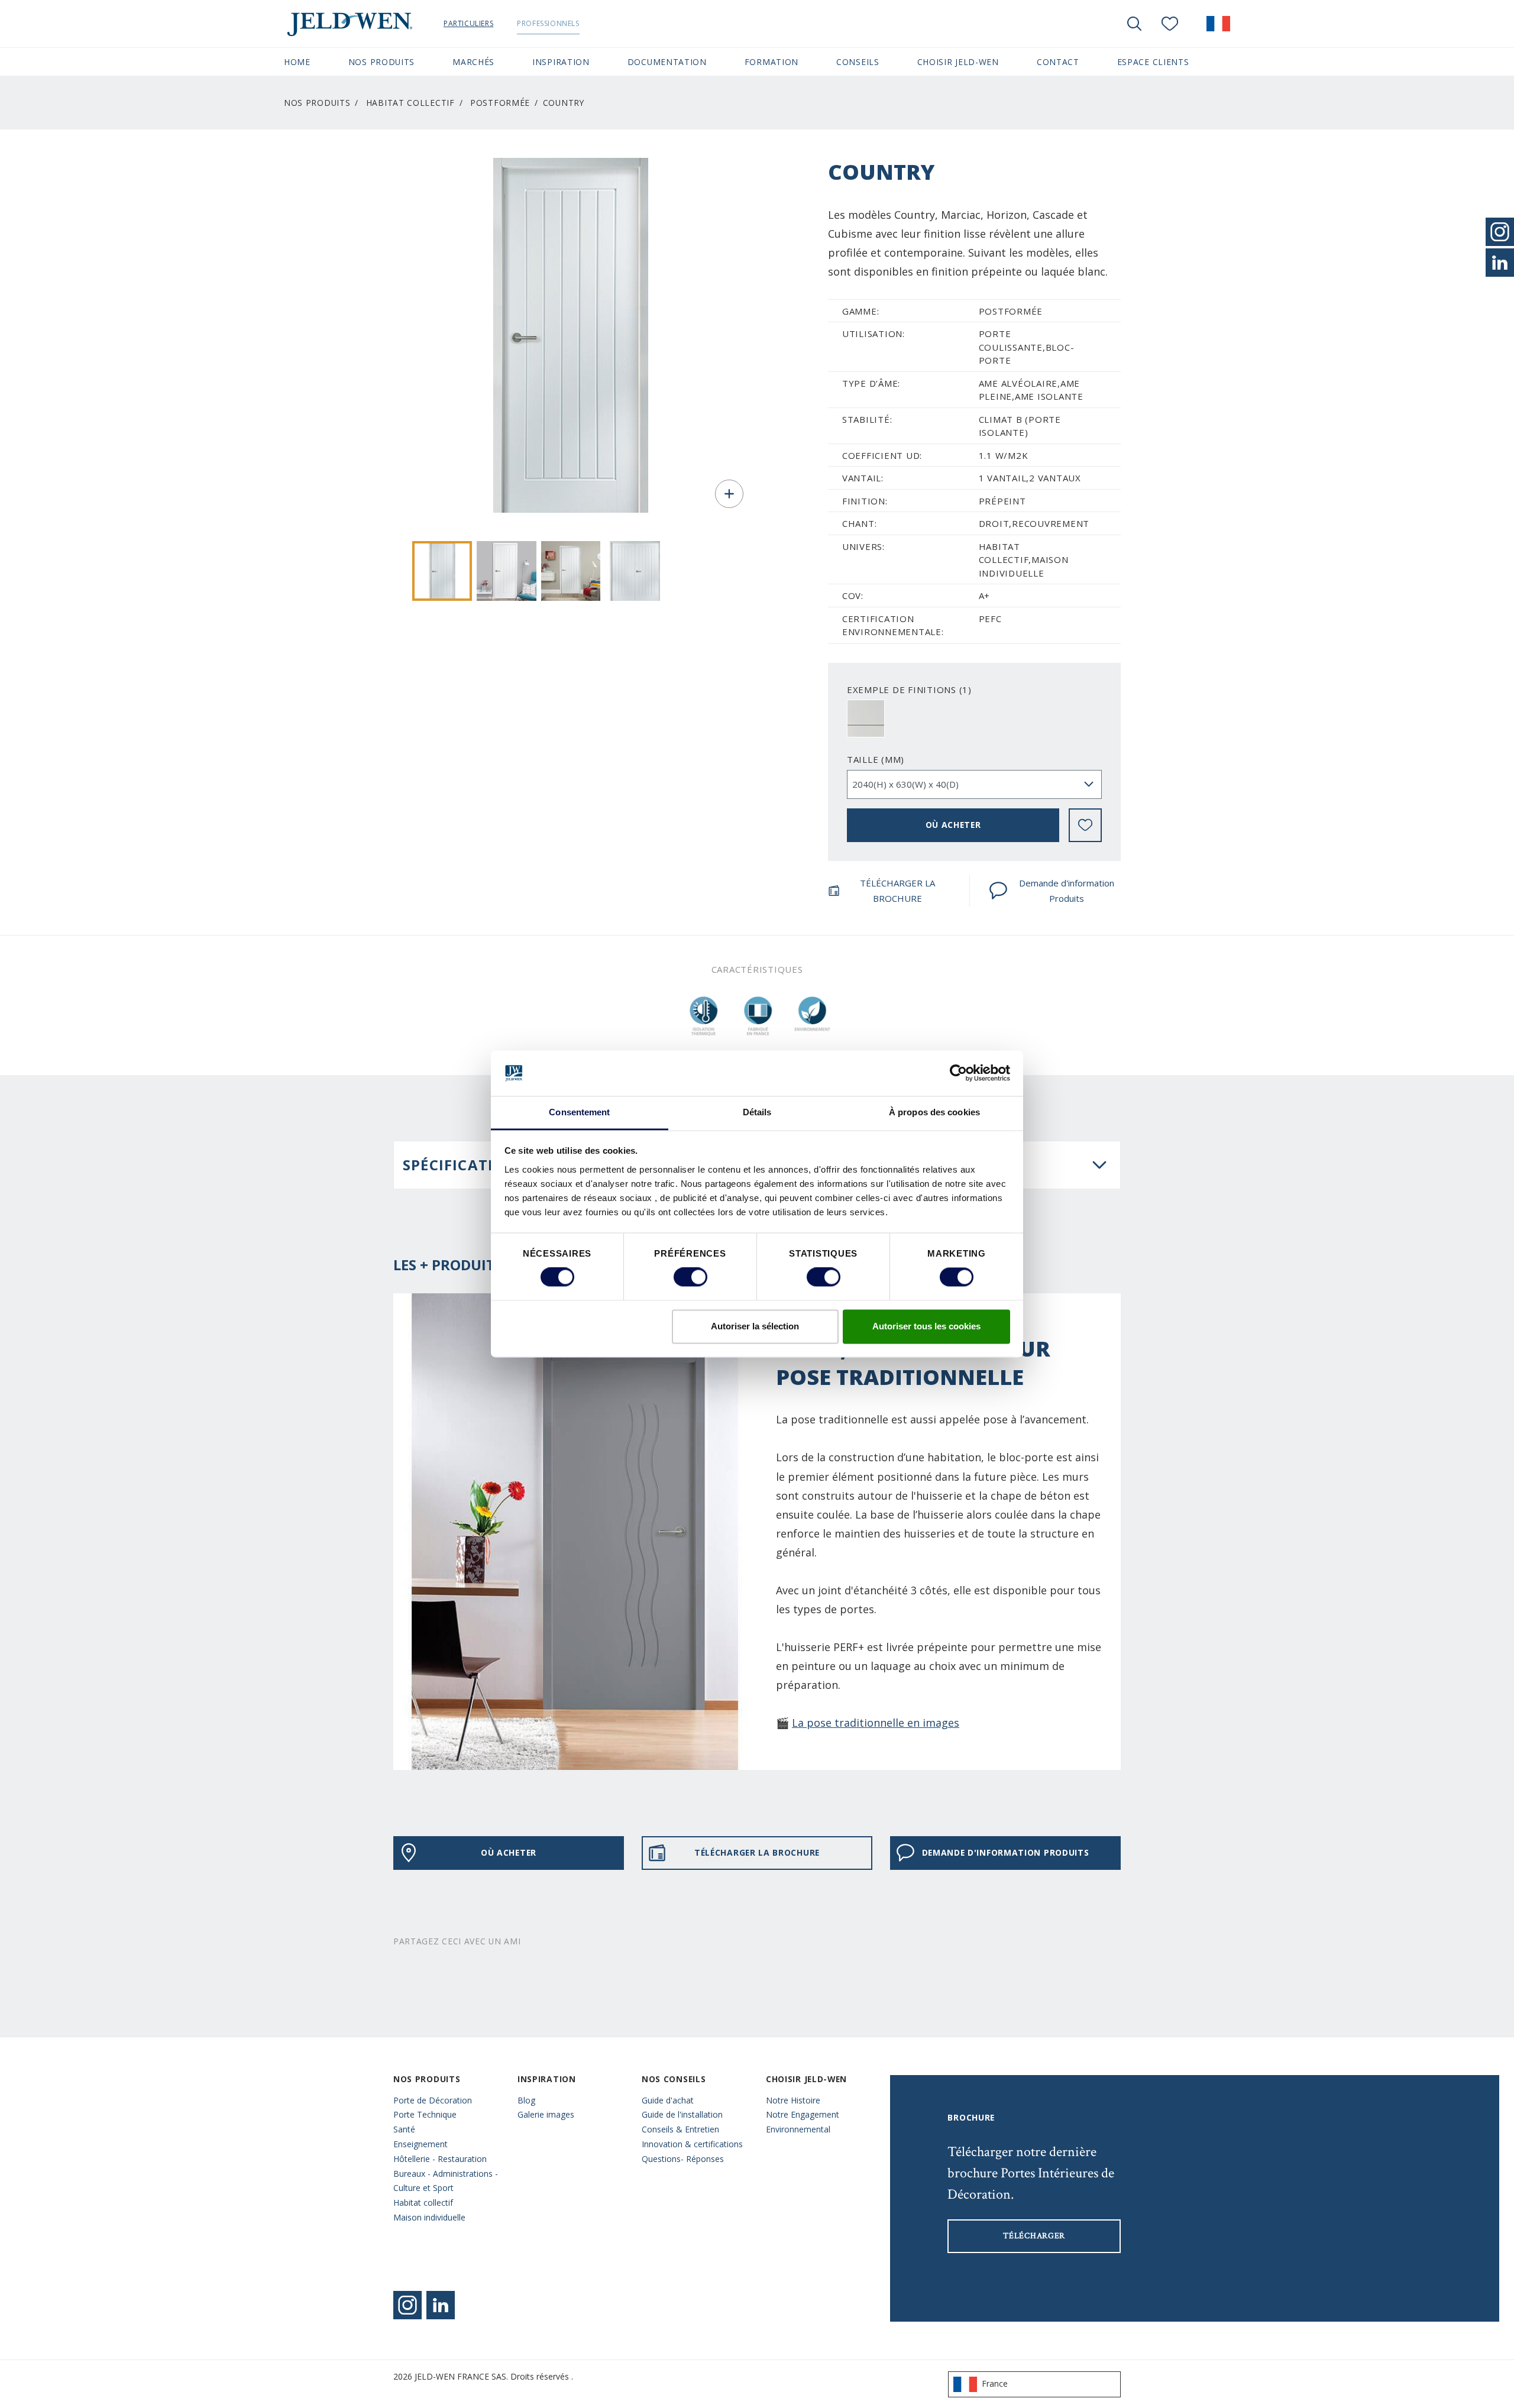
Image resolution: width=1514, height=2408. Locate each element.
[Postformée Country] (442, 571)
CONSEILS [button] (858, 62)
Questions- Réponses (683, 2159)
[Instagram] (407, 2305)
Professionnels (548, 23)
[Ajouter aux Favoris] (1085, 825)
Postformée (500, 103)
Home (297, 62)
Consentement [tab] (579, 1112)
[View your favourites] (1170, 24)
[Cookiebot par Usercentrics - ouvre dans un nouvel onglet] (958, 1073)
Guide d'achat (668, 2100)
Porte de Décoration (433, 2100)
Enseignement (420, 2144)
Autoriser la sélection (755, 1326)
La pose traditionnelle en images (876, 1723)
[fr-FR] (1218, 24)
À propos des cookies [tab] (934, 1112)
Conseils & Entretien (680, 2129)
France (995, 2383)
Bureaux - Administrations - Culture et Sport (446, 2181)
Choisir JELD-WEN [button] (958, 62)
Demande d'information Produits (1067, 891)
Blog (526, 2100)
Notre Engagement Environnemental (803, 2122)
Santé (404, 2129)
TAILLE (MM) (876, 759)
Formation (771, 62)
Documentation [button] (667, 62)
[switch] (690, 1277)
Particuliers (468, 23)
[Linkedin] (441, 2305)
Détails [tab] (757, 1112)
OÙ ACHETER (953, 825)
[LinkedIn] (1500, 263)
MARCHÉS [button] (473, 62)
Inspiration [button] (561, 62)
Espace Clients (1153, 62)
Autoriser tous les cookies (926, 1326)
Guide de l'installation (682, 2114)
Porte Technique (425, 2114)
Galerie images (546, 2114)
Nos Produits (317, 103)
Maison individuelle (429, 2217)
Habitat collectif (410, 103)
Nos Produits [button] (381, 62)
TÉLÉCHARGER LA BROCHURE (897, 891)
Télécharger (1034, 2236)
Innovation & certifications (692, 2144)
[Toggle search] (1134, 24)
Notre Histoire (793, 2100)
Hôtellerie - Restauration (440, 2159)
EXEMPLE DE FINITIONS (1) (909, 690)
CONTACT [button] (1058, 62)
